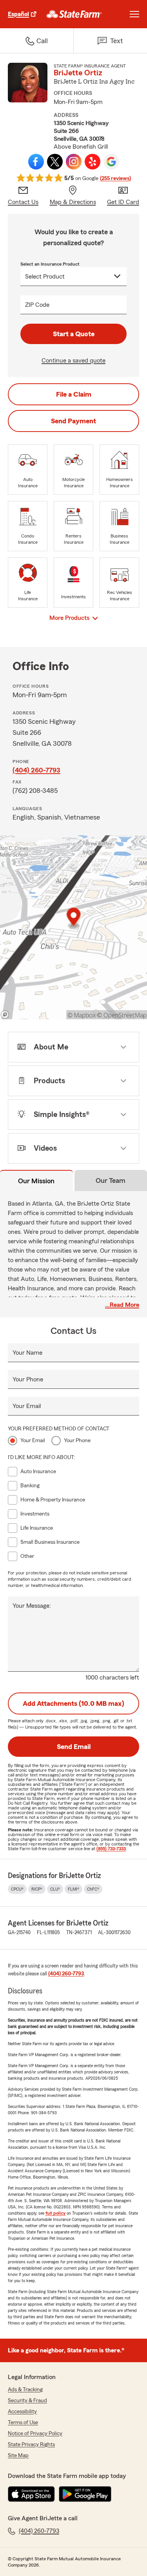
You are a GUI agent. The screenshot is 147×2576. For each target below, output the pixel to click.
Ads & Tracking (25, 2390)
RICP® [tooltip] (37, 1889)
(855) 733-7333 (111, 1849)
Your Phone (28, 1379)
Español (18, 14)
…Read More (122, 1305)
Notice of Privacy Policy (35, 2434)
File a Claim (74, 394)
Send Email (74, 1747)
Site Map (18, 2456)
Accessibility (22, 2412)
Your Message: (32, 1606)
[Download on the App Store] (31, 2494)
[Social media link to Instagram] (74, 162)
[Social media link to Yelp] (93, 162)
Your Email (27, 1406)
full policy (55, 2213)
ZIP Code (37, 305)
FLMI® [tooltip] (73, 1889)
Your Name (27, 1353)
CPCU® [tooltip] (17, 1889)
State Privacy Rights (31, 2445)
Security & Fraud (27, 2401)
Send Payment (73, 421)
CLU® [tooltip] (55, 1889)
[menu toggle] (134, 14)
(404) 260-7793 (36, 770)
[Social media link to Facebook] (36, 162)
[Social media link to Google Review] (111, 162)
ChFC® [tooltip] (93, 1889)
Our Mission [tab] (36, 1181)
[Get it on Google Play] (85, 2494)
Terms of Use (23, 2423)
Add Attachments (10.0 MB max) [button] (73, 1703)
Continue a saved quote (73, 361)
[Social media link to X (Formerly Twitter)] (55, 162)
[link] (74, 14)
